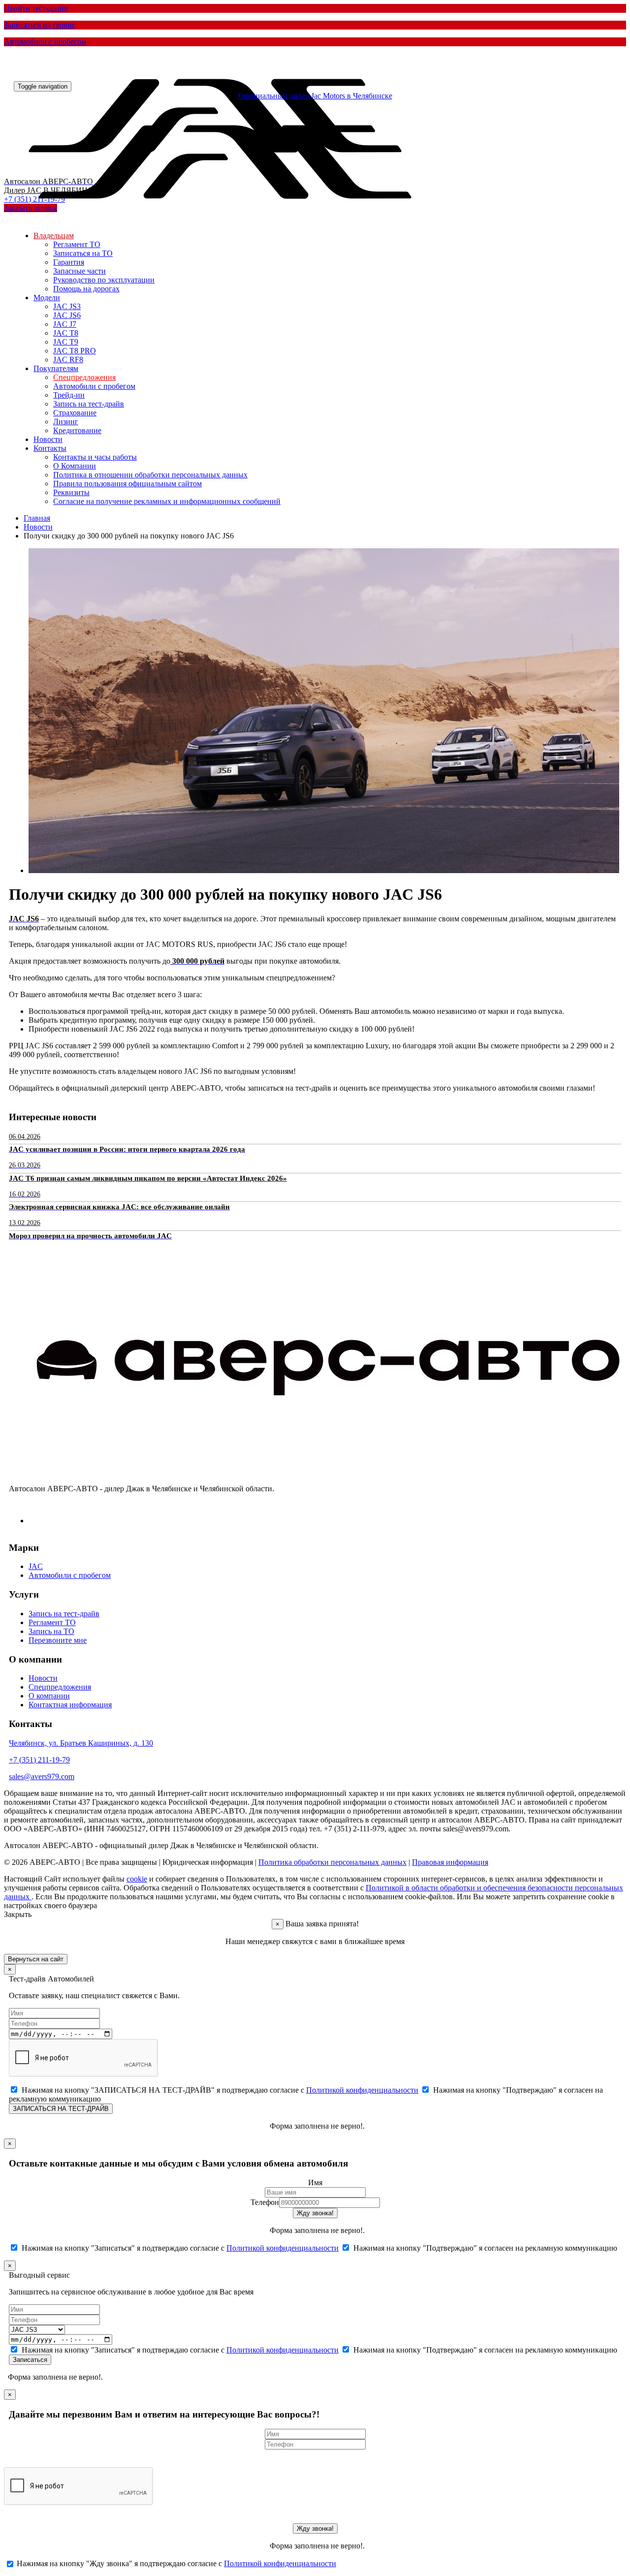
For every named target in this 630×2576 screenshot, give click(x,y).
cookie (137, 1879)
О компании (49, 1696)
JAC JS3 (67, 306)
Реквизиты (71, 492)
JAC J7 (65, 324)
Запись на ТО (51, 1631)
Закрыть (18, 1914)
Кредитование (77, 430)
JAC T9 (66, 342)
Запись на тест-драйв (89, 404)
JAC (36, 1566)
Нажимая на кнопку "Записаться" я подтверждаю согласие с (179, 2248)
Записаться (30, 2360)
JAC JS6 (67, 315)
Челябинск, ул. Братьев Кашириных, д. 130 (81, 1743)
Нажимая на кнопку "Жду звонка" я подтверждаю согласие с (175, 2563)
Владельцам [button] (54, 236)
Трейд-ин (69, 395)
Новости (48, 439)
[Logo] (225, 221)
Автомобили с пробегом (94, 386)
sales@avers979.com (42, 1776)
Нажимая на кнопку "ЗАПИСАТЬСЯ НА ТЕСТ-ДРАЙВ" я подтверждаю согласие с (219, 2090)
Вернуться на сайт (36, 1959)
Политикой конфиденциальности (362, 2090)
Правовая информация (450, 1862)
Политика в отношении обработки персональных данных (150, 475)
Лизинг (66, 422)
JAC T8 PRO (75, 351)
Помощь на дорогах (86, 289)
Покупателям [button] (56, 368)
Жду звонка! (315, 2213)
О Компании (75, 466)
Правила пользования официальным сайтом (127, 484)
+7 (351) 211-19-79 (39, 1760)
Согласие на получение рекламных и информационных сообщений (167, 501)
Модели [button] (47, 298)
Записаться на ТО (83, 253)
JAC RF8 (68, 360)
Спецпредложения (84, 377)
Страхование (75, 413)
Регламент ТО (77, 244)
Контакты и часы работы (95, 457)
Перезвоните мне (58, 1640)
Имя (315, 2183)
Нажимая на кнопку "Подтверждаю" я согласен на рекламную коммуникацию (484, 2248)
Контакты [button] (50, 448)
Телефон (265, 2202)
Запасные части (79, 271)
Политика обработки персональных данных (332, 1862)
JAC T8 (66, 333)
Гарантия (69, 262)
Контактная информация (70, 1705)
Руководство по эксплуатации (104, 280)
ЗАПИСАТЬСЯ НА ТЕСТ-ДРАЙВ (61, 2109)
